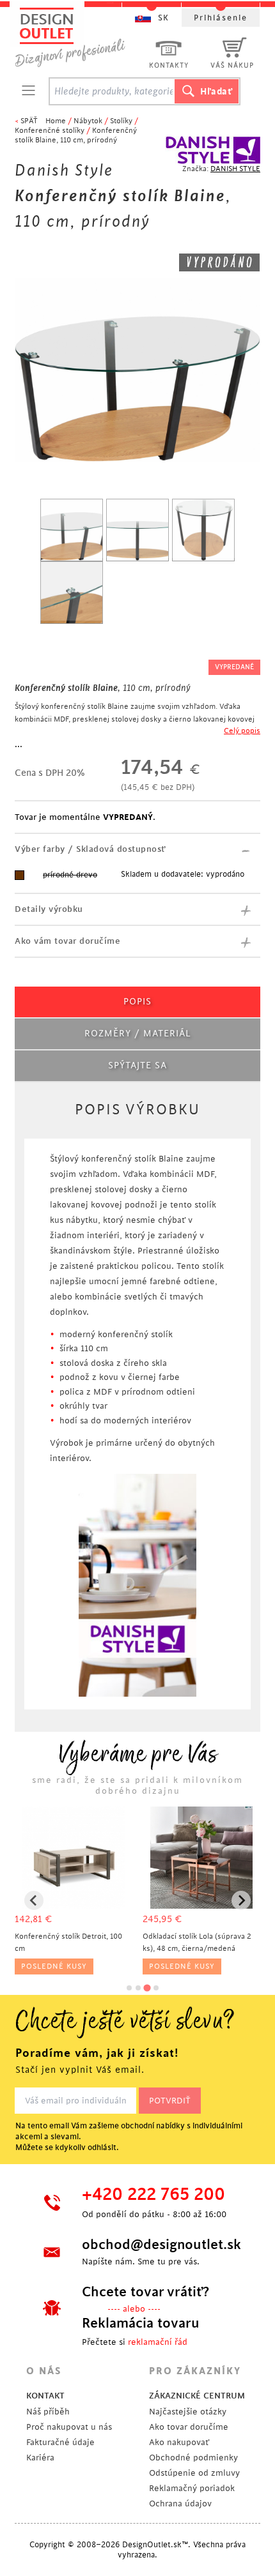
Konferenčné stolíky (50, 131)
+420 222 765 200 (153, 2195)
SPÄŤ (29, 121)
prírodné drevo (70, 875)
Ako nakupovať (179, 2442)
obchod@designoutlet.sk (160, 2245)
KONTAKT (45, 2396)
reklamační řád (158, 2342)
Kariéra (40, 2458)
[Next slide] (241, 1900)
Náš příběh (48, 2412)
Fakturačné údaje (60, 2442)
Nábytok (88, 121)
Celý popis (242, 731)
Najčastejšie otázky (188, 2412)
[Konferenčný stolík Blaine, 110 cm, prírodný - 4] (72, 593)
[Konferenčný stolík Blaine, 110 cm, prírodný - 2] (137, 530)
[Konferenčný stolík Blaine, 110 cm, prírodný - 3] (203, 530)
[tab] (129, 1988)
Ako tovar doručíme (189, 2427)
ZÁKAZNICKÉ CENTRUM (197, 2396)
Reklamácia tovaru (141, 2323)
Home (56, 121)
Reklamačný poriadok (192, 2488)
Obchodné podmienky (193, 2458)
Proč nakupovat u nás (69, 2427)
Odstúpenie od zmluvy (194, 2473)
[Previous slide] (34, 1900)
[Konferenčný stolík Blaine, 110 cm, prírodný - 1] (72, 530)
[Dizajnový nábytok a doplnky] (75, 37)
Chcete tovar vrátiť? (145, 2292)
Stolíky (121, 121)
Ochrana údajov (180, 2504)
